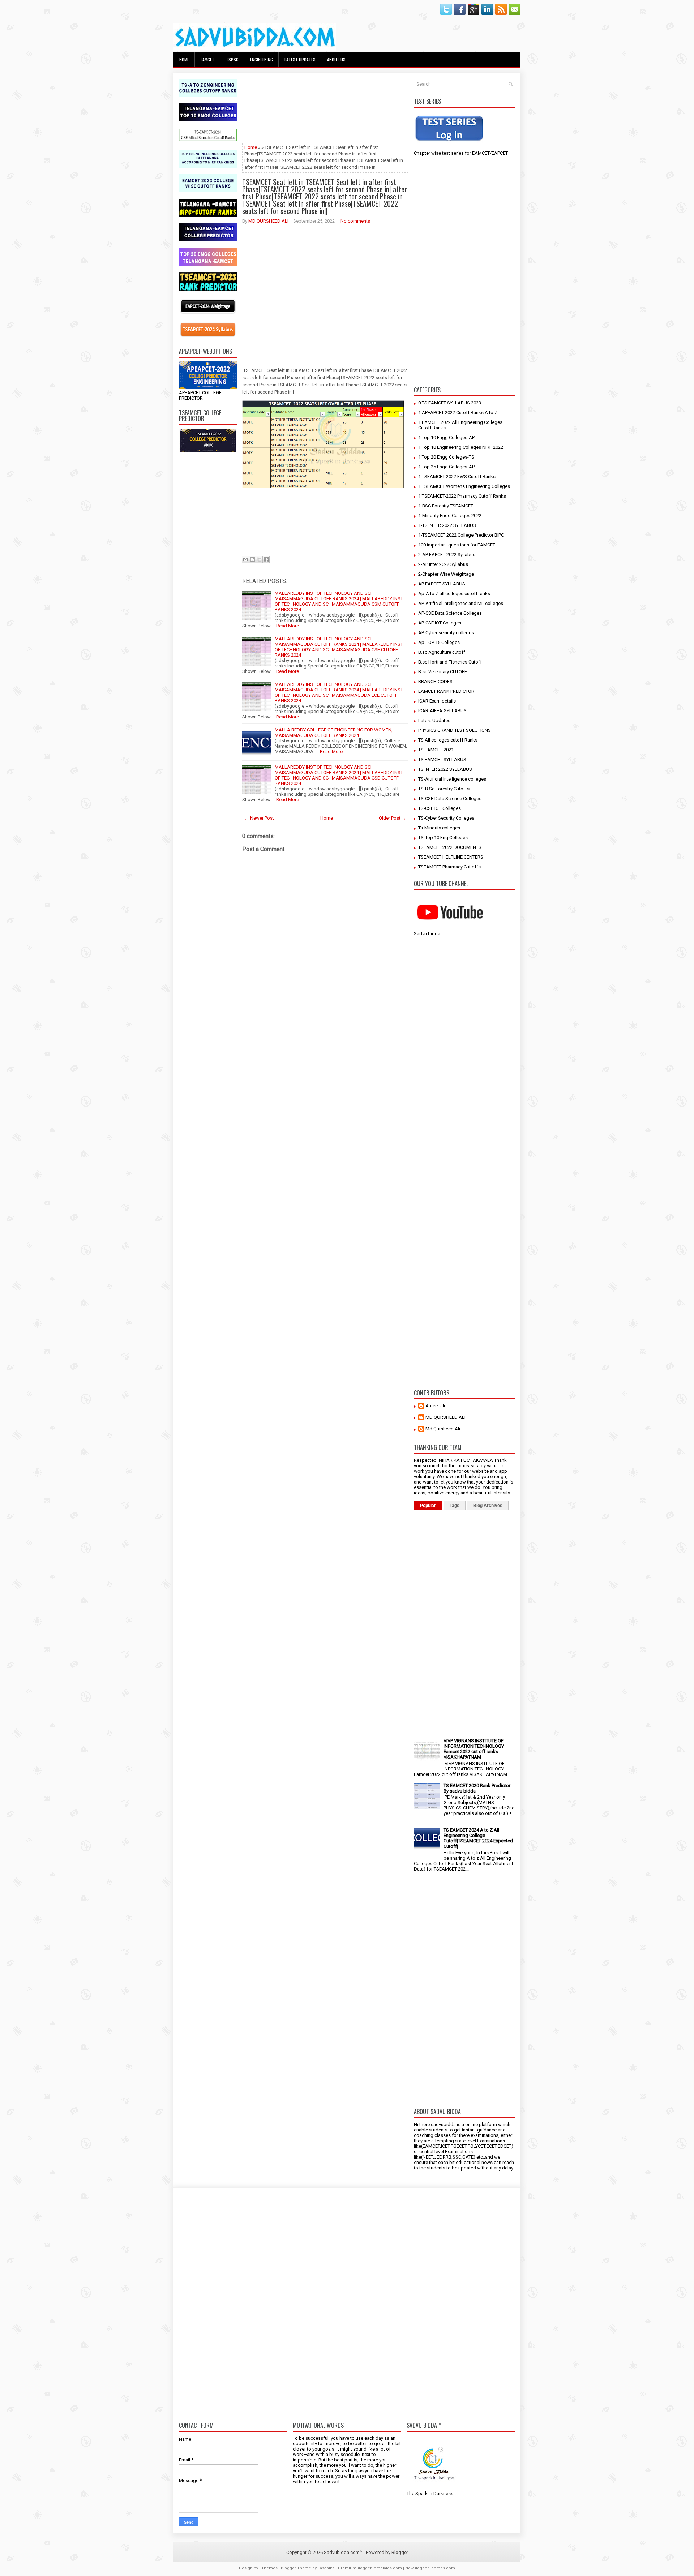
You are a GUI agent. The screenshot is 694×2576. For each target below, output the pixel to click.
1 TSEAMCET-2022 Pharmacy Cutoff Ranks (462, 496)
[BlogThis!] (252, 559)
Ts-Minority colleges (439, 828)
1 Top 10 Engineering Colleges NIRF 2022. (461, 447)
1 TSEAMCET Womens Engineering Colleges (464, 486)
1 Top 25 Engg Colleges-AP (446, 467)
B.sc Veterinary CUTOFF (443, 672)
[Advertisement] (208, 567)
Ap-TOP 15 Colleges (439, 642)
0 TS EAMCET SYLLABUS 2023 (450, 403)
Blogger (400, 2552)
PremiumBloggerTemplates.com (370, 2568)
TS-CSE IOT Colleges (440, 808)
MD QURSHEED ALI (268, 221)
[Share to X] (259, 559)
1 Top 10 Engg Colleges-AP (446, 437)
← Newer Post (259, 818)
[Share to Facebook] (266, 559)
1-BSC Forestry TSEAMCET (446, 506)
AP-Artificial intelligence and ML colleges (461, 603)
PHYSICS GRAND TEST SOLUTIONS (455, 730)
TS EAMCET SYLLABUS (442, 759)
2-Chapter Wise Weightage (446, 574)
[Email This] (245, 559)
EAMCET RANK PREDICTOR (446, 691)
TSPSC (232, 59)
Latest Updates (434, 720)
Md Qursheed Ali (443, 1429)
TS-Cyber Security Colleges (446, 818)
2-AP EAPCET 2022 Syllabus (447, 555)
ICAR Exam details (437, 701)
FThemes (268, 2568)
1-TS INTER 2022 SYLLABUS (447, 525)
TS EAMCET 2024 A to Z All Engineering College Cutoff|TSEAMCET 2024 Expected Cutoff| (478, 1838)
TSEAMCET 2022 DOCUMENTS (450, 847)
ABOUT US (336, 59)
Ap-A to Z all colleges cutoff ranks (454, 594)
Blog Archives (488, 1506)
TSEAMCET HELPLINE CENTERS (451, 857)
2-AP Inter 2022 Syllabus (443, 564)
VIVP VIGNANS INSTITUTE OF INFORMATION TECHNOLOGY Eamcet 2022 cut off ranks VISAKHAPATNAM (474, 1749)
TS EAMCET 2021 (436, 750)
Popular (428, 1506)
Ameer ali (435, 1406)
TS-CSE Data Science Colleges (450, 798)
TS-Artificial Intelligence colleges (452, 779)
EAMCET (207, 59)
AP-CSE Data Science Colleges (450, 613)
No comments (355, 221)
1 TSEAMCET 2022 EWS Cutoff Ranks (457, 476)
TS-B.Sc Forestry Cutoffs (444, 789)
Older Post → (393, 818)
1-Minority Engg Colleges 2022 (450, 516)
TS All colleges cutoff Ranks (448, 740)
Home (184, 59)
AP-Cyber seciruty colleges (446, 633)
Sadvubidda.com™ (343, 2552)
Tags (455, 1506)
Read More (288, 671)
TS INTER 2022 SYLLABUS (445, 769)
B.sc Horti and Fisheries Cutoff (450, 662)
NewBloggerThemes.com (430, 2568)
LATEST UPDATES (300, 59)
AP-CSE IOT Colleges (440, 623)
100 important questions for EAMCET (457, 545)
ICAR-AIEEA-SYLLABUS (442, 711)
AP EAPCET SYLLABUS (442, 584)
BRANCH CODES (435, 681)
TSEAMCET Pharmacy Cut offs (449, 867)
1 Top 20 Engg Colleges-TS (446, 457)
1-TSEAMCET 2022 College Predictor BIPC (461, 535)
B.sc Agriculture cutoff (442, 652)
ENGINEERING (262, 59)
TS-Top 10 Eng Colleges (443, 838)
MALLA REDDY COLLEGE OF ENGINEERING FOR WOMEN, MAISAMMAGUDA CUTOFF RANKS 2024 (334, 733)
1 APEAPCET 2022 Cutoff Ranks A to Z (458, 413)
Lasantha (326, 2568)
